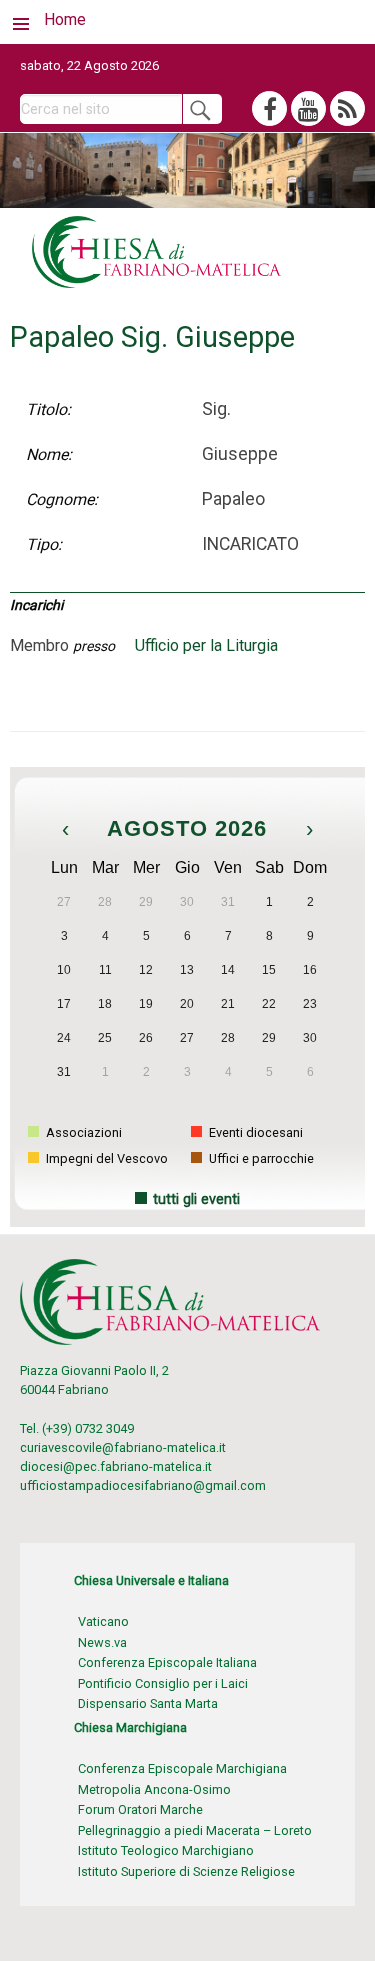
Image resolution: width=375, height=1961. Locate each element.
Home (65, 19)
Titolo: (48, 409)
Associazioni (82, 1132)
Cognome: (62, 499)
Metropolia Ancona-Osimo (154, 1789)
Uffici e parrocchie (260, 1158)
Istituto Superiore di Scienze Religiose (186, 1871)
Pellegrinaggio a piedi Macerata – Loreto (195, 1830)
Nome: (49, 454)
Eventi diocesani (254, 1132)
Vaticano (103, 1621)
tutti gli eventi (196, 1199)
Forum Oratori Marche (140, 1809)
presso (94, 646)
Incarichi (36, 605)
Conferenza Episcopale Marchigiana (182, 1768)
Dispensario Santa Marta (148, 1703)
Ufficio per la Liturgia (206, 645)
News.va (102, 1642)
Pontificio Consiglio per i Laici (163, 1683)
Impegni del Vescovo (105, 1158)
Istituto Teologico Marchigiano (166, 1850)
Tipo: (44, 544)
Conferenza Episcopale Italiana (167, 1662)
